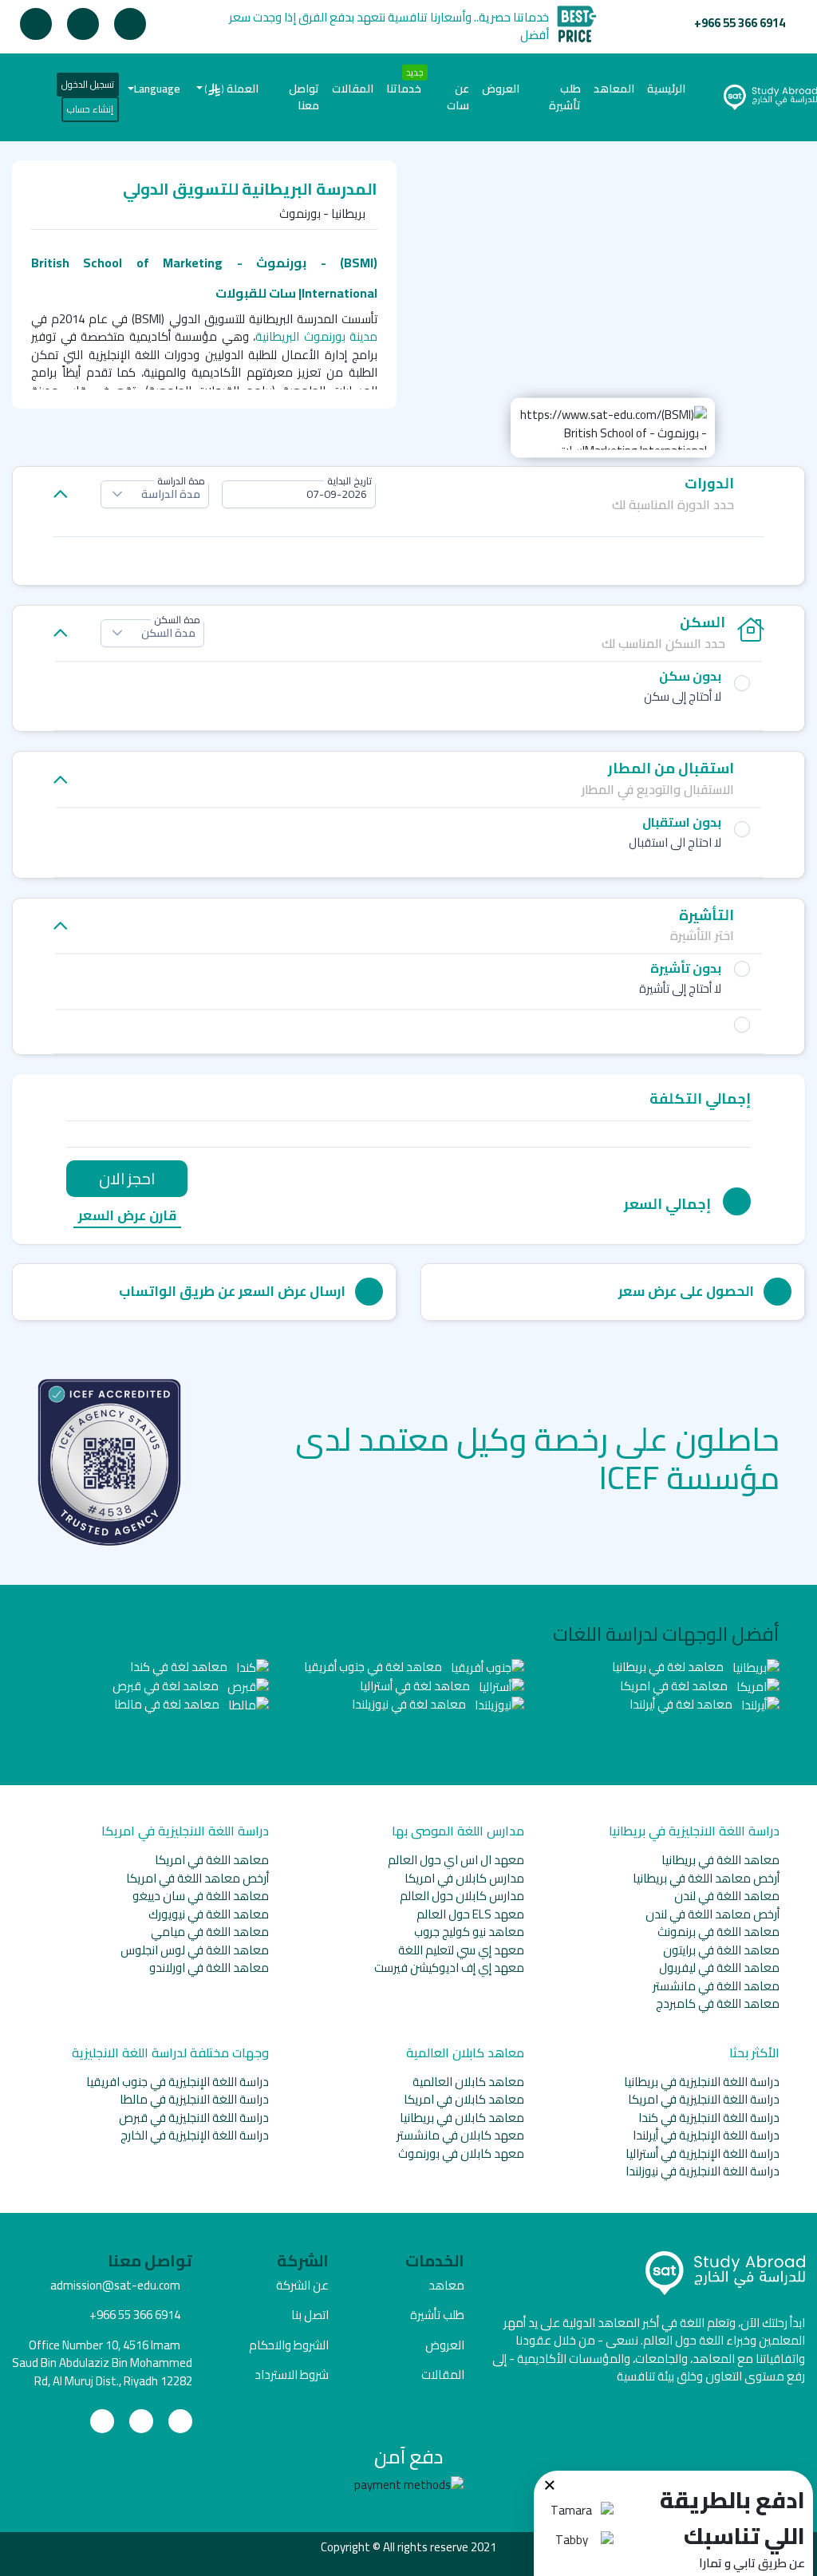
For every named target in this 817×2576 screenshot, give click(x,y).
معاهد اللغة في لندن (727, 1896)
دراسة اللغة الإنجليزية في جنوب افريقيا (178, 2082)
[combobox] (299, 494)
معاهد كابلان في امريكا (464, 2099)
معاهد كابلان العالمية (468, 2082)
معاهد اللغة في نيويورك (209, 1914)
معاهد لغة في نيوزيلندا (410, 1704)
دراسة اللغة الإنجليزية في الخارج (195, 2135)
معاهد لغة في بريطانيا (669, 1667)
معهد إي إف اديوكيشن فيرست (449, 1968)
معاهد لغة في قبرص (167, 1686)
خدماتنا (404, 89)
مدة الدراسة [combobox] (171, 494)
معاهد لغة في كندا (180, 1667)
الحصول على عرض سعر (686, 1291)
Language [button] (157, 89)
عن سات (458, 97)
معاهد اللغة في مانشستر (716, 1986)
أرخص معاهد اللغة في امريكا (197, 1878)
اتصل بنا (310, 2315)
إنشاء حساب (90, 109)
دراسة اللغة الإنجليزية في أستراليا (703, 2153)
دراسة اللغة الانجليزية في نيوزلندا (703, 2171)
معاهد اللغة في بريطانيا (720, 1860)
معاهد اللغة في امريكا (212, 1860)
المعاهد (614, 89)
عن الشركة (302, 2285)
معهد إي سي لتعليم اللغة (461, 1950)
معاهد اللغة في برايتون (721, 1950)
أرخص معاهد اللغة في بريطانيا (706, 1878)
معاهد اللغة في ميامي (210, 1932)
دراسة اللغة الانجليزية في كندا (709, 2118)
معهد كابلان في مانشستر (460, 2135)
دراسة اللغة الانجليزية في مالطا (194, 2099)
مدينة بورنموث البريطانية (316, 336)
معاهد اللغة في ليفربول (719, 1968)
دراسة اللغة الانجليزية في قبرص (194, 2118)
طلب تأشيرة (565, 97)
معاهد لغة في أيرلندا (682, 1704)
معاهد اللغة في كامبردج (718, 2003)
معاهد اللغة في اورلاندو (209, 1968)
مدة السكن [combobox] (168, 633)
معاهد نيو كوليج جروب (469, 1932)
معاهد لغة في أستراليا (416, 1686)
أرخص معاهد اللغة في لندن (712, 1914)
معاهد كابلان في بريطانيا (462, 2118)
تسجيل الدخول (88, 84)
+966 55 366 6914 (740, 23)
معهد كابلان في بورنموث (461, 2153)
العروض (501, 89)
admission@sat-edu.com (115, 2285)
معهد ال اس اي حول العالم (456, 1860)
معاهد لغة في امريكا (675, 1686)
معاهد (446, 2285)
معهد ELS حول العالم (470, 1914)
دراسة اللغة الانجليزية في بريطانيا (702, 2082)
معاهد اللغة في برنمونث (718, 1932)
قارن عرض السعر (127, 1217)
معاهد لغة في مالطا (168, 1704)
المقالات (353, 89)
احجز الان (127, 1178)
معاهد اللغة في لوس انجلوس (195, 1950)
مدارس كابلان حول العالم (462, 1896)
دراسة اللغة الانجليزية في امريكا (704, 2099)
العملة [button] (232, 89)
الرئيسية (663, 88)
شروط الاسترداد (292, 2375)
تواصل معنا (304, 97)
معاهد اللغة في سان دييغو (201, 1896)
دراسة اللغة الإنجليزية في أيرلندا (706, 2135)
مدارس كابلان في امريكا (464, 1878)
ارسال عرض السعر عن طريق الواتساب (232, 1291)
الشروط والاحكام (289, 2345)
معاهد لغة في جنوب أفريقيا (374, 1667)
